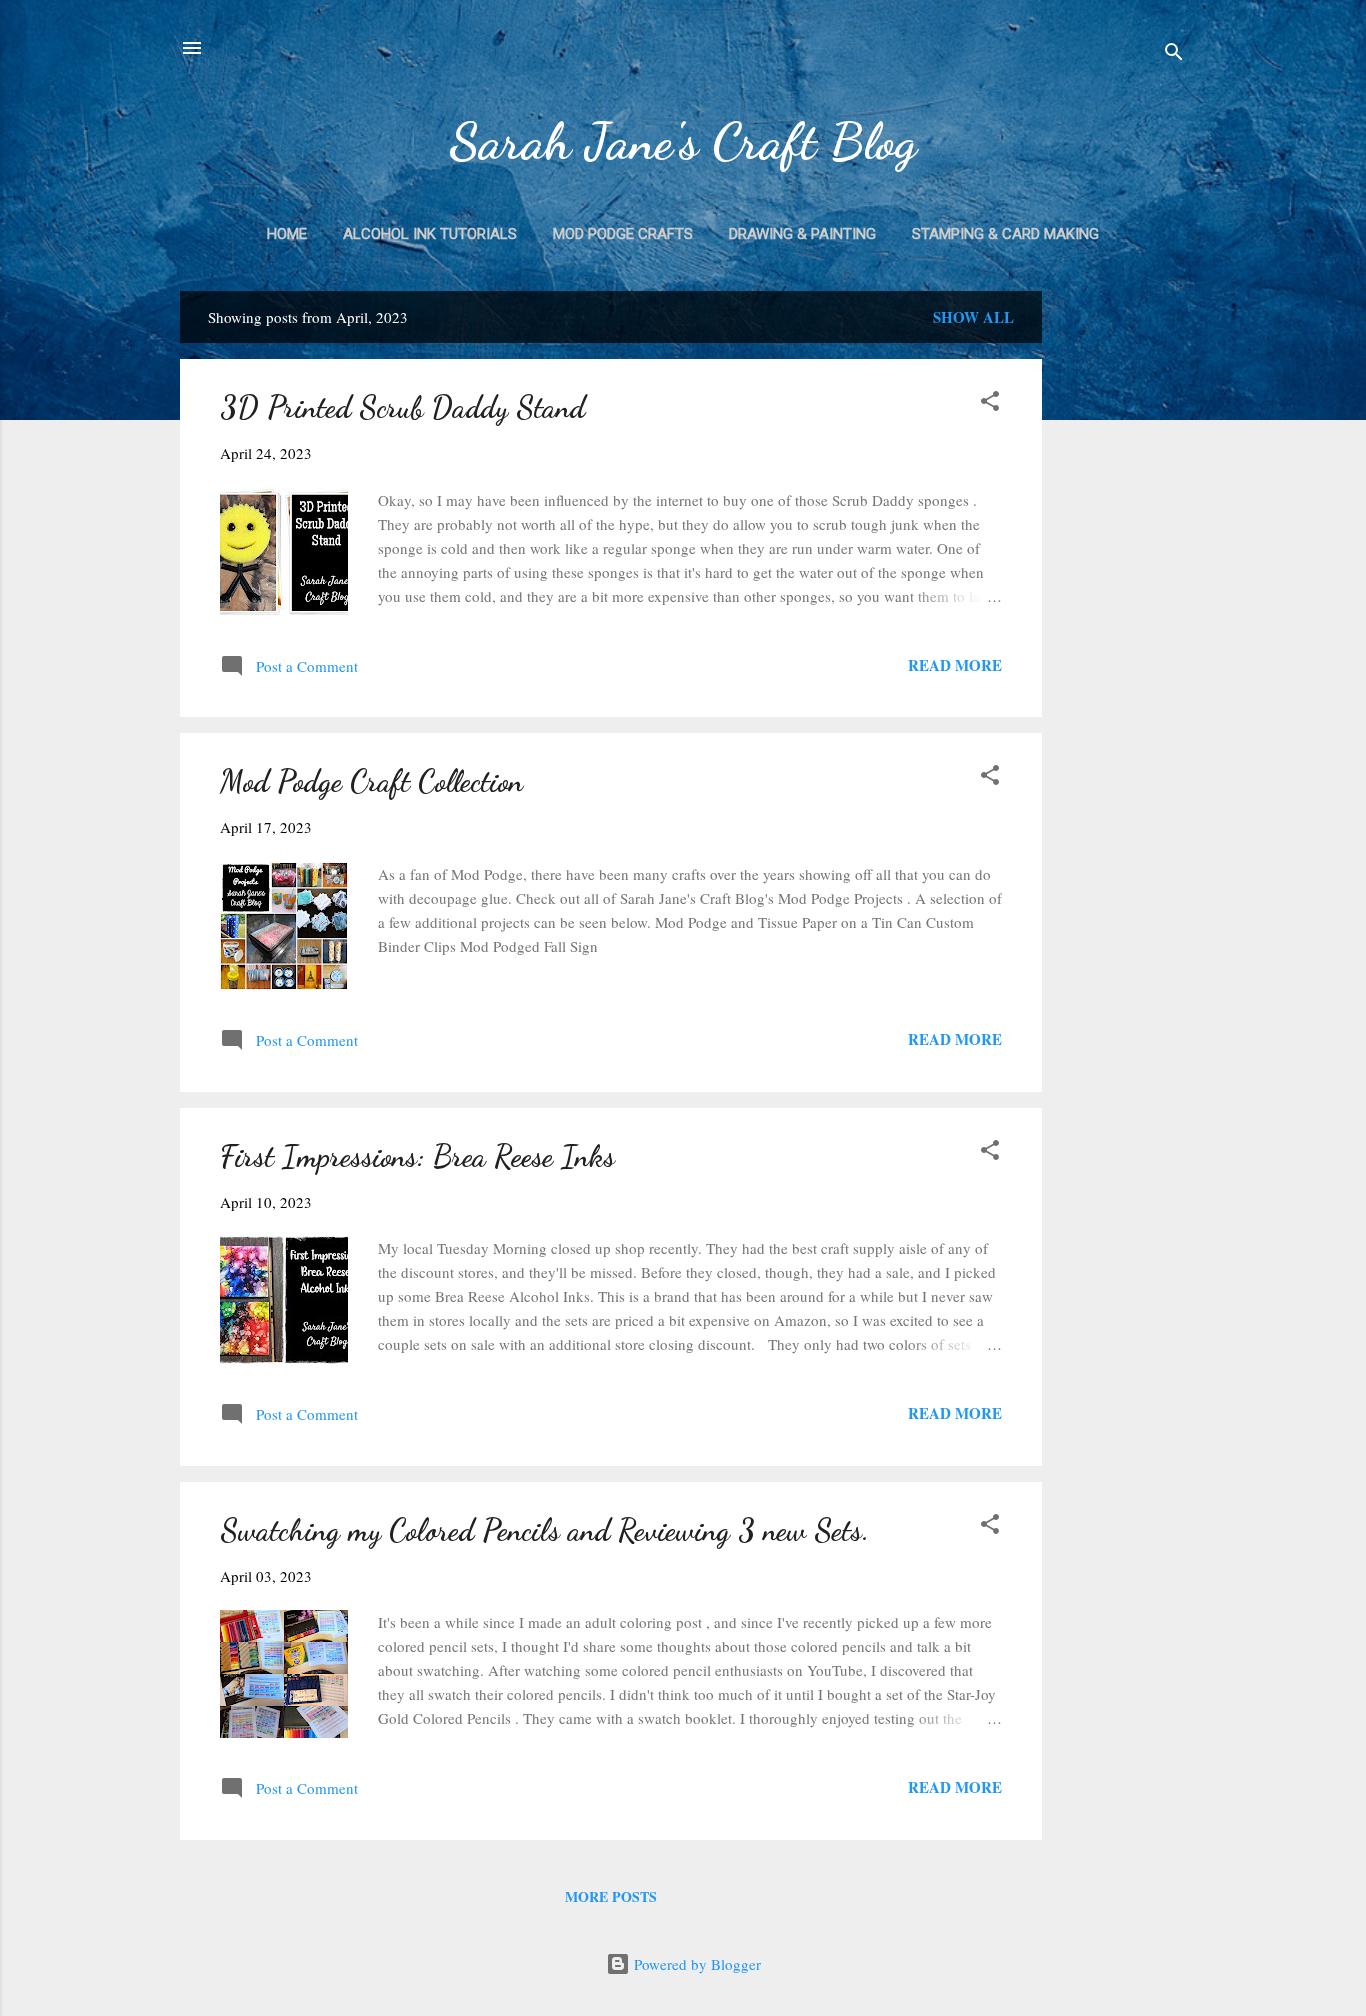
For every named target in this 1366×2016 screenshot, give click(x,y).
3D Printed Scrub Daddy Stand (402, 407)
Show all (973, 317)
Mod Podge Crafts (623, 234)
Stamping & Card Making (1005, 234)
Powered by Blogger (695, 1964)
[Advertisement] (1122, 591)
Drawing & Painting (802, 234)
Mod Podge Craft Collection (371, 781)
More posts (611, 1896)
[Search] (1174, 54)
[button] (990, 404)
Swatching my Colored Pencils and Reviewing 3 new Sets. (544, 1530)
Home (287, 234)
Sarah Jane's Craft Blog (683, 141)
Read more (955, 665)
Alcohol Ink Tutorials (430, 234)
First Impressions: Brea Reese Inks (417, 1156)
